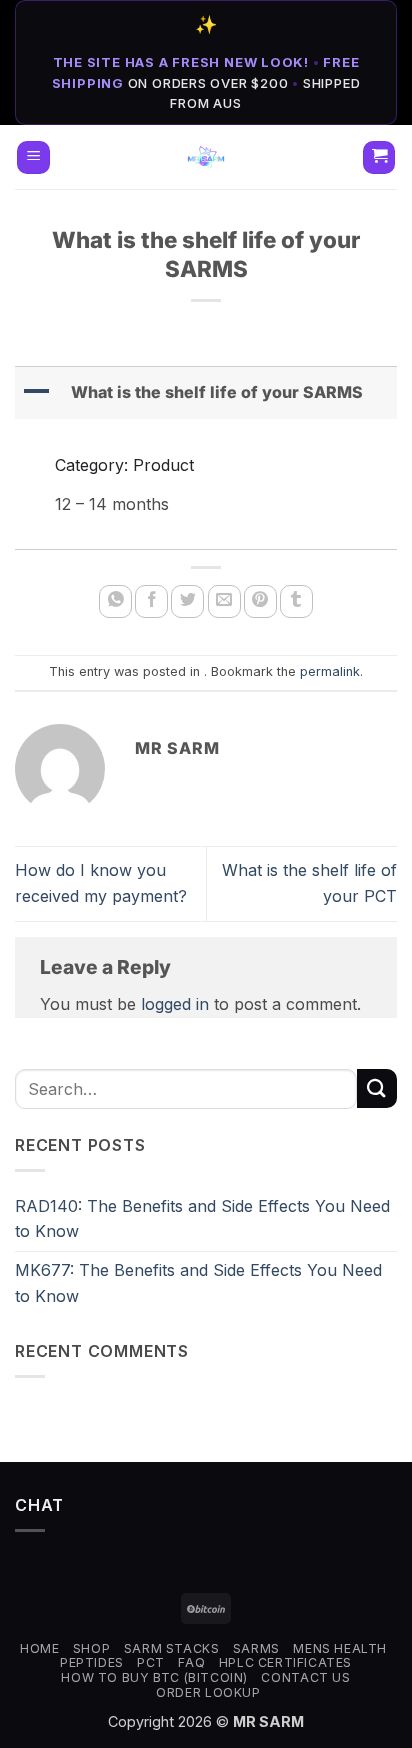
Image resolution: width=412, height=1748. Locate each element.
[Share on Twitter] (187, 601)
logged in (175, 1004)
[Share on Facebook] (151, 601)
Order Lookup (208, 1692)
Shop (91, 1648)
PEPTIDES (92, 1662)
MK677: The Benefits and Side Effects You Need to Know (198, 1283)
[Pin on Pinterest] (260, 601)
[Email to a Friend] (224, 601)
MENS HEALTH (340, 1648)
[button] (33, 157)
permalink (330, 671)
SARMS (256, 1648)
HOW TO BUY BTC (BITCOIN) (154, 1677)
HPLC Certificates (285, 1662)
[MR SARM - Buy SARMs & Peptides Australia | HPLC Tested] (206, 157)
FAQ (191, 1662)
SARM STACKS (172, 1648)
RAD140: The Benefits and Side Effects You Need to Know (202, 1219)
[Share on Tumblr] (296, 601)
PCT (151, 1662)
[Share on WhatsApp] (115, 601)
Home (39, 1648)
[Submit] (377, 1088)
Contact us (305, 1677)
